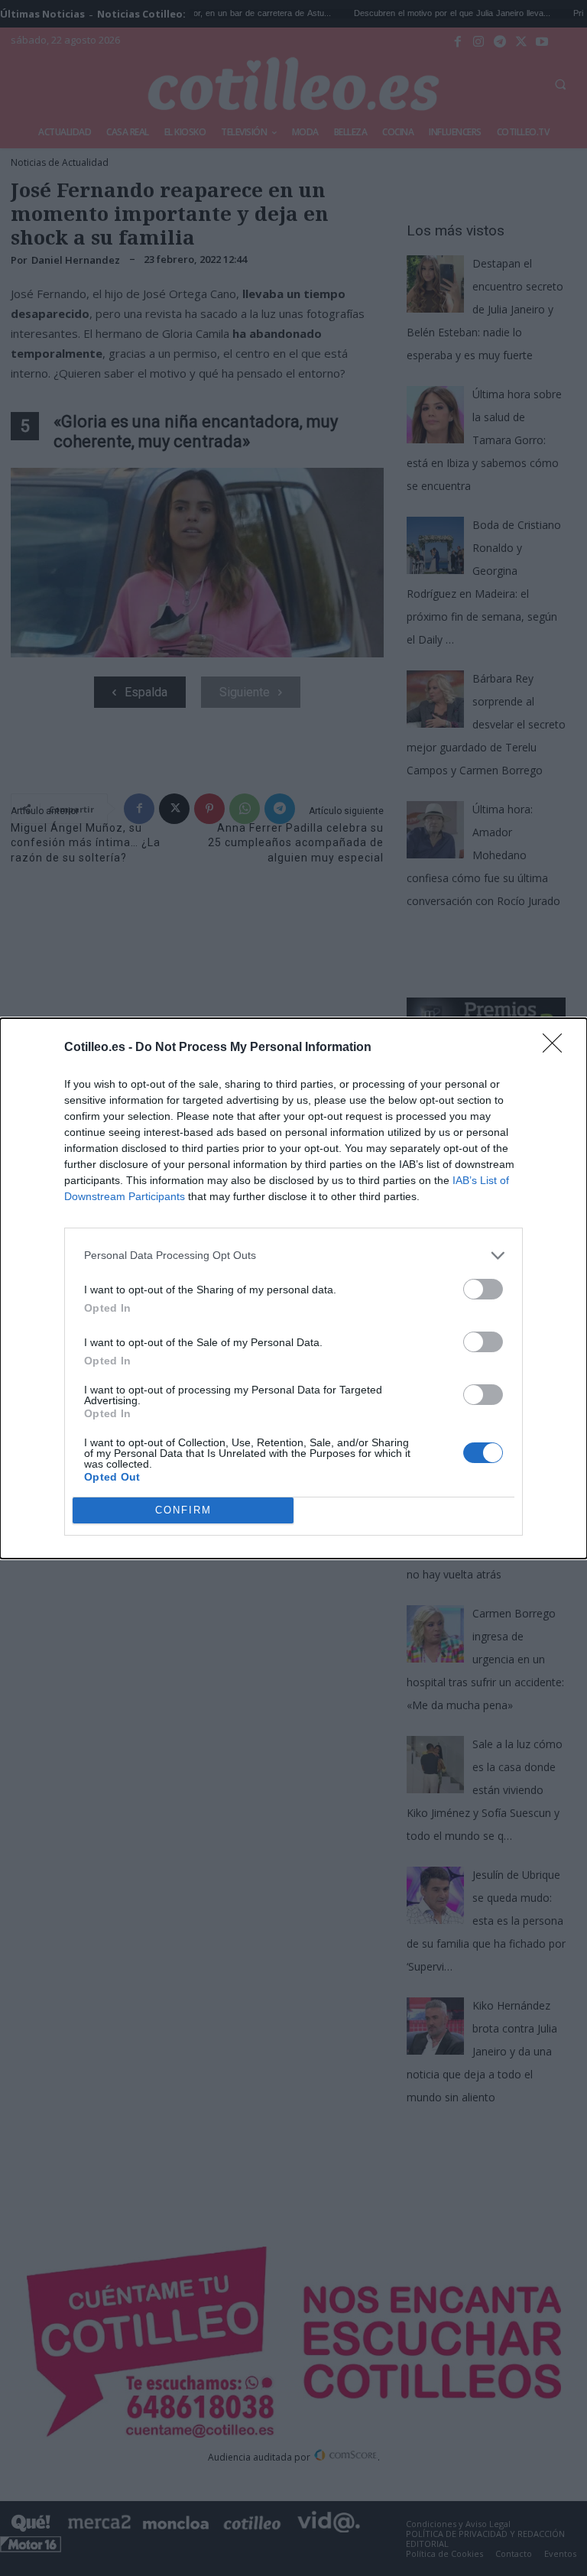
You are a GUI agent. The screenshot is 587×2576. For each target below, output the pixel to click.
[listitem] (293, 1256)
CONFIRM (183, 1510)
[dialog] (293, 1288)
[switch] (483, 1289)
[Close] (557, 1048)
